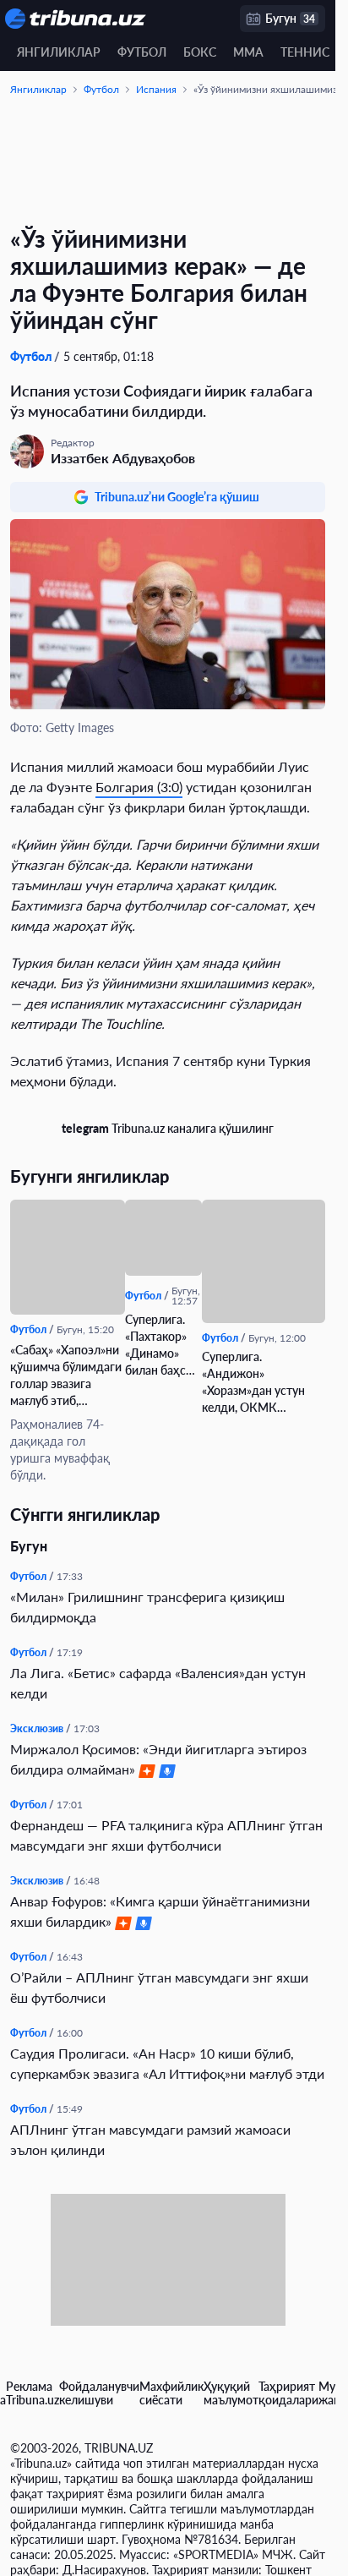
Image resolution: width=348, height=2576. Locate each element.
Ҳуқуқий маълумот (231, 2393)
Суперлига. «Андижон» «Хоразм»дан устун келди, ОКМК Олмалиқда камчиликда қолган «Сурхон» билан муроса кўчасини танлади (255, 1383)
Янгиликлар (59, 52)
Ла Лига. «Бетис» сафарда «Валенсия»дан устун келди (158, 1683)
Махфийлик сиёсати (171, 2393)
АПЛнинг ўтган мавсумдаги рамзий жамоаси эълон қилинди (150, 2139)
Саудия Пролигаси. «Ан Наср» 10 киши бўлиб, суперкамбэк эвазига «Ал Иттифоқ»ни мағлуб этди (167, 2063)
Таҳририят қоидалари (288, 2393)
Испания (156, 89)
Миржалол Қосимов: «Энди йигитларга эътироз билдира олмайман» (158, 1759)
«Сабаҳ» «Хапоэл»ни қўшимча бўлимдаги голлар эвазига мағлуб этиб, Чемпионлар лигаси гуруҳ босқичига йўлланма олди (66, 1376)
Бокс (200, 52)
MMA (248, 52)
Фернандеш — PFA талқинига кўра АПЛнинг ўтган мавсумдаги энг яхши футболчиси (166, 1835)
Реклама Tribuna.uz (33, 2393)
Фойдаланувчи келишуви (99, 2393)
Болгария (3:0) (139, 787)
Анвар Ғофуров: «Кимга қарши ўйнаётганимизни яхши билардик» (160, 1911)
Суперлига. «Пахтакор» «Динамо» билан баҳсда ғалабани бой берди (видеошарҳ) (162, 1345)
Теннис (305, 52)
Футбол (142, 52)
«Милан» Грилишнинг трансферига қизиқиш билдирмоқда (147, 1607)
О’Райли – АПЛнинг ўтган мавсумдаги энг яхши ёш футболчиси (159, 1987)
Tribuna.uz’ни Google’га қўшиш (177, 497)
